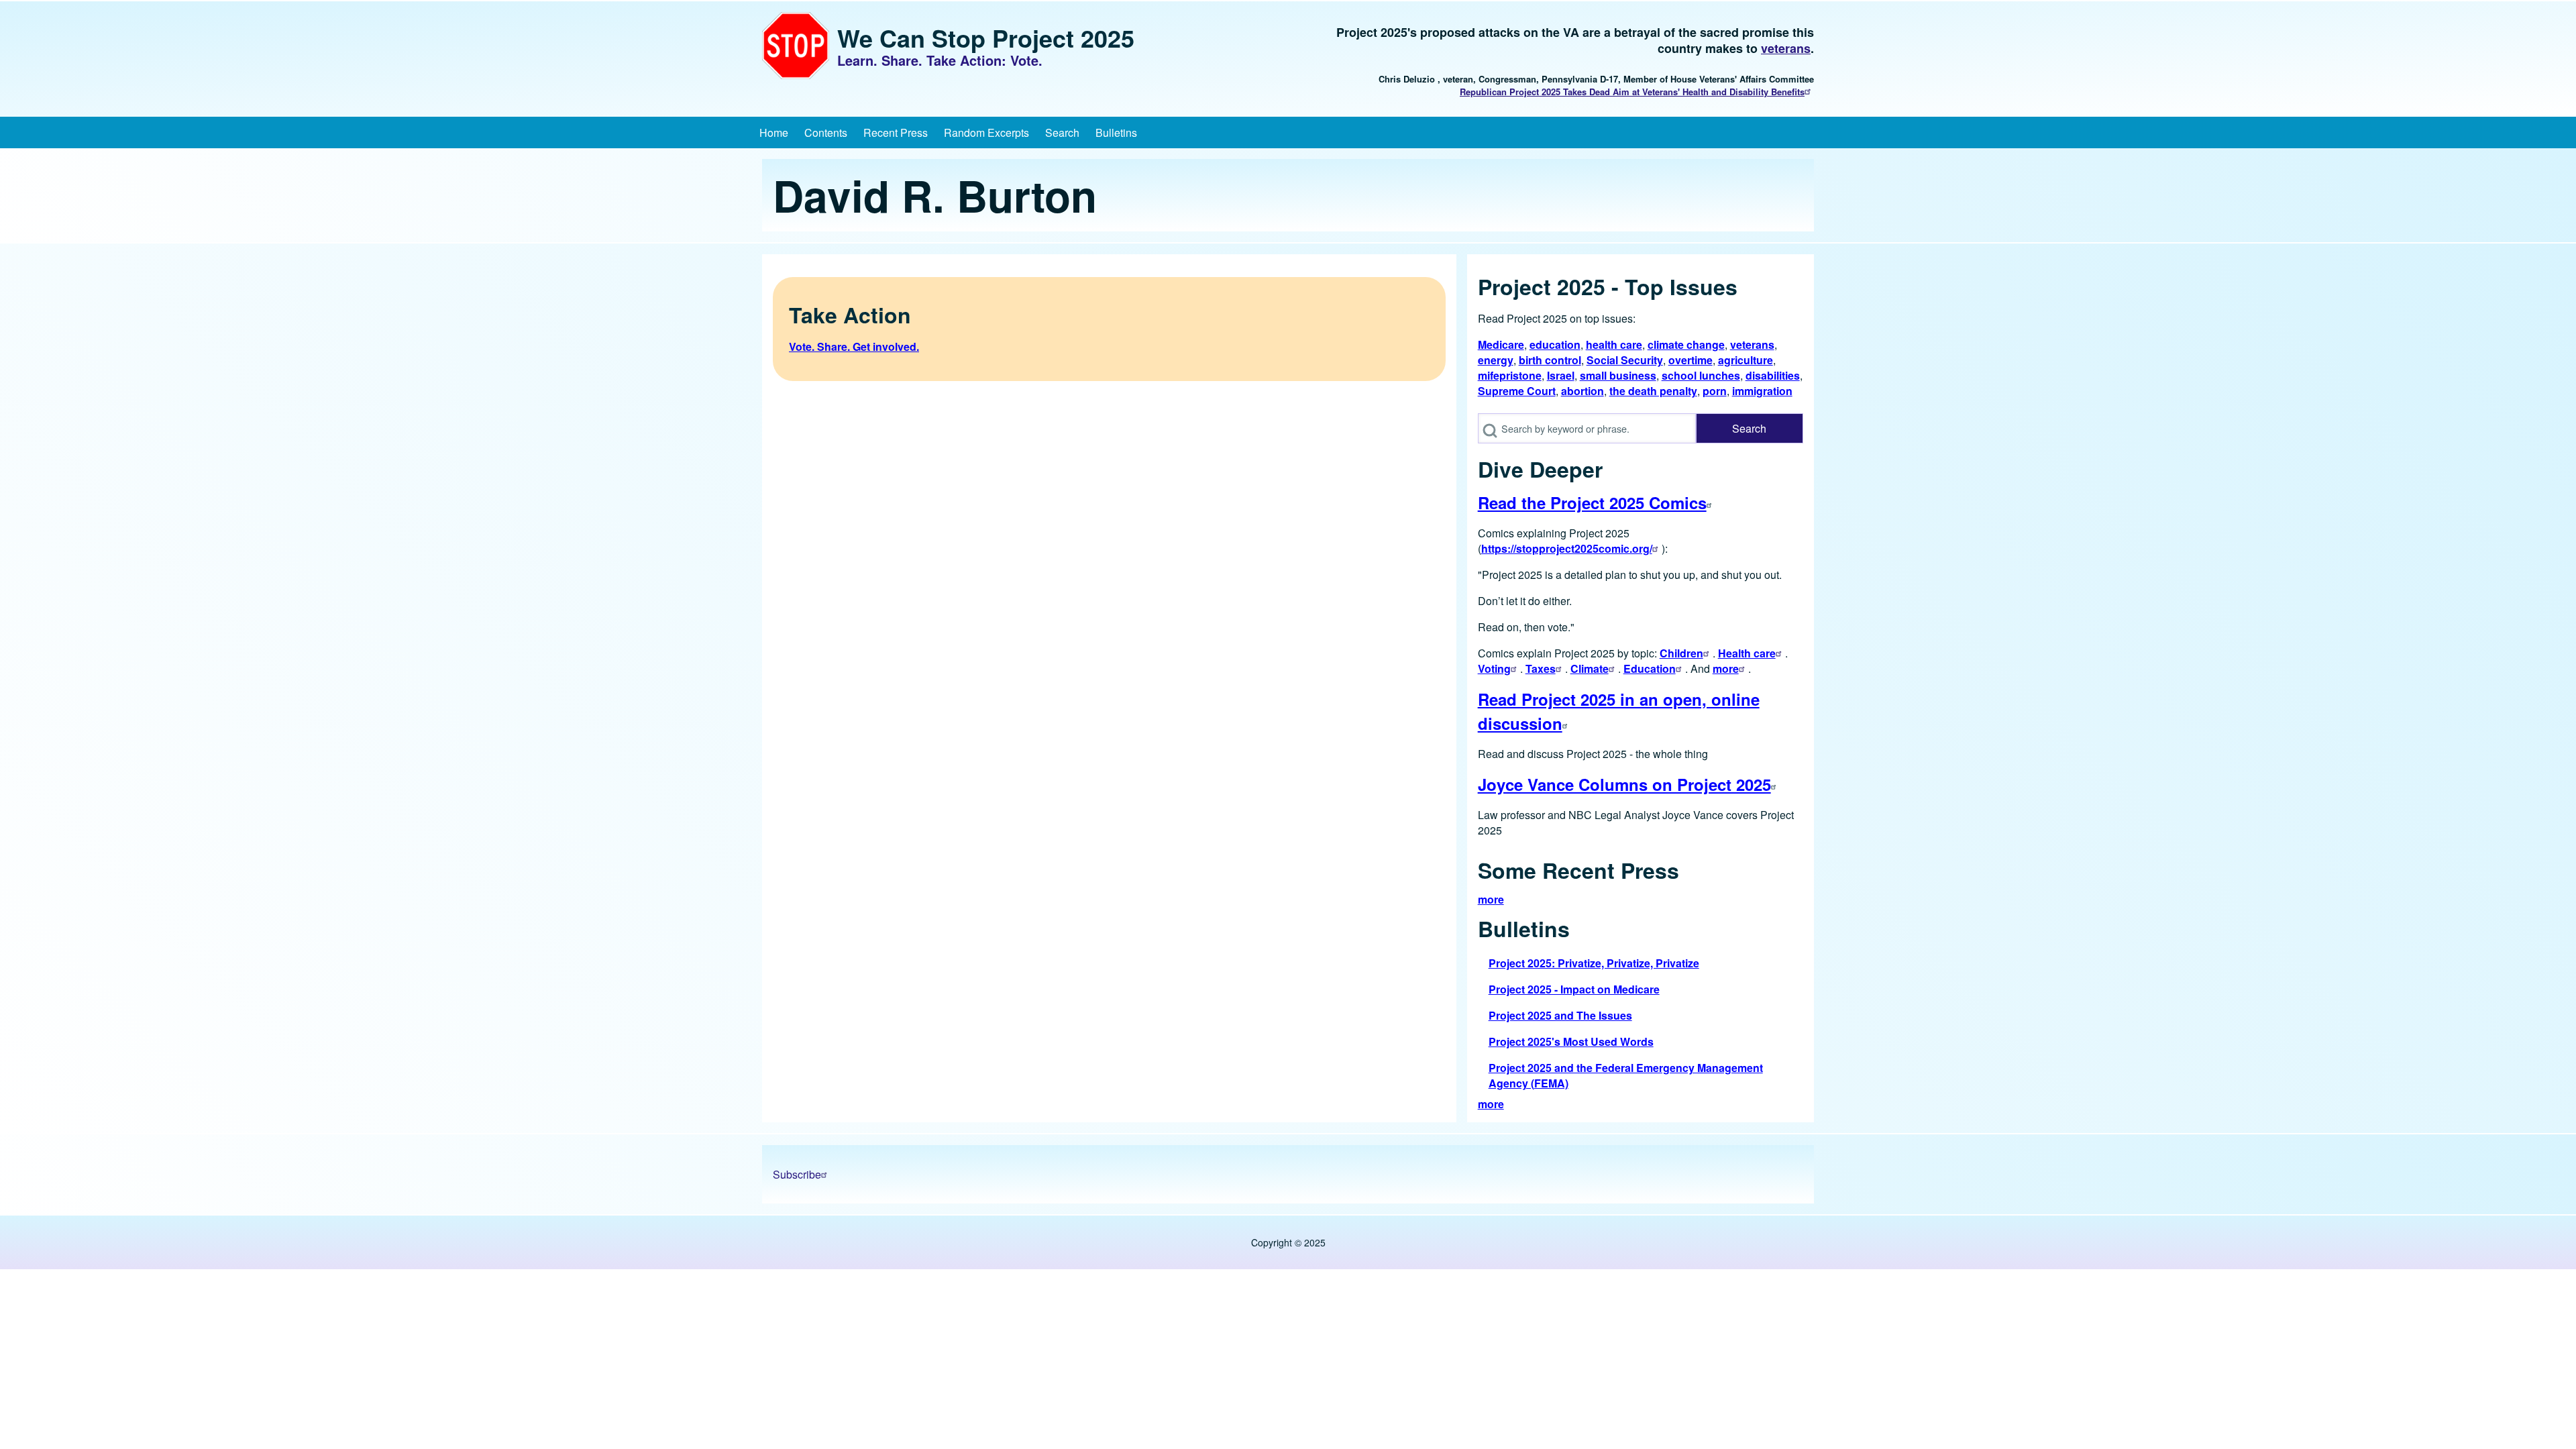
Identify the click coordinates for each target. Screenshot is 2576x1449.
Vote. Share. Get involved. (854, 346)
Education (1650, 668)
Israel (1561, 375)
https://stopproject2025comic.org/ (1567, 548)
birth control (1550, 360)
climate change (1686, 344)
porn (1715, 391)
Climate (1590, 668)
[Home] (796, 46)
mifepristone (1510, 375)
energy (1496, 360)
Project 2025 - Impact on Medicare (1574, 989)
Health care (1747, 653)
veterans (1786, 48)
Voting (1494, 668)
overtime (1690, 360)
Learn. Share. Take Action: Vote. (940, 60)
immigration (1762, 391)
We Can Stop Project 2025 (986, 38)
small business (1618, 375)
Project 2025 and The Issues (1560, 1015)
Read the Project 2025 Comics (1592, 502)
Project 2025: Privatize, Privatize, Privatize (1594, 963)
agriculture (1746, 360)
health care (1614, 344)
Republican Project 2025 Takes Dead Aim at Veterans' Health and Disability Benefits (1632, 92)
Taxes (1541, 668)
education (1555, 344)
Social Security (1625, 360)
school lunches (1701, 375)
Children (1681, 653)
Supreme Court (1517, 391)
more (1726, 668)
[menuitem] (774, 132)
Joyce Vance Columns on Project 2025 (1624, 784)
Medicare (1501, 344)
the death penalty (1653, 391)
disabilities (1773, 375)
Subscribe (797, 1174)
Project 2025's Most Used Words (1571, 1041)
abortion (1582, 391)
